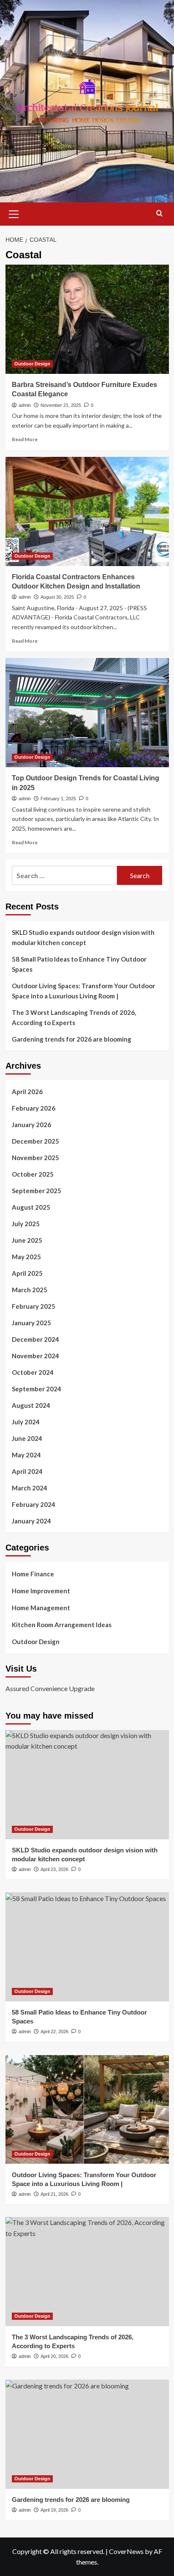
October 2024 (33, 1372)
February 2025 (34, 1306)
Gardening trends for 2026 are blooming (72, 1039)
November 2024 (35, 1356)
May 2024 (26, 1455)
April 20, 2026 (54, 2356)
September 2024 (37, 1389)
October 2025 (33, 1174)
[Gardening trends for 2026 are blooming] (87, 2434)
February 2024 (34, 1504)
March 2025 (30, 1290)
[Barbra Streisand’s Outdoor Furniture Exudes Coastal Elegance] (87, 319)
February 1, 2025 (58, 799)
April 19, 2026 (54, 2510)
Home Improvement (41, 1591)
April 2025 (27, 1273)
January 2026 (31, 1125)
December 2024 (35, 1339)
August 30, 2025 (57, 597)
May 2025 (26, 1257)
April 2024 (27, 1471)
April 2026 (27, 1092)
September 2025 (37, 1191)
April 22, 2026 (54, 2032)
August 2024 (31, 1405)
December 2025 (35, 1141)
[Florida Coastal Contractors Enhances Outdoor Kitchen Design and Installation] (87, 511)
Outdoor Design (32, 364)
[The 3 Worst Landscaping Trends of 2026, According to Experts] (87, 2272)
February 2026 (34, 1108)
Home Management (41, 1608)
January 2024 (31, 1521)
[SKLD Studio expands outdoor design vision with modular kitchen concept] (87, 1785)
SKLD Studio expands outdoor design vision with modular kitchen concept (83, 937)
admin (25, 405)
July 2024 (26, 1422)
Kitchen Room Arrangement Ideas (62, 1625)
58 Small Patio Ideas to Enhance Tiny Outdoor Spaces (79, 964)
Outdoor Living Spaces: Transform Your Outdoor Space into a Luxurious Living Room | (83, 991)
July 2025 (26, 1224)
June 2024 (27, 1438)
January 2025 (31, 1323)
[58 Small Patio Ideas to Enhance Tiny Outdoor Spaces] (87, 1947)
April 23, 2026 (54, 1869)
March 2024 (30, 1488)
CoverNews (126, 2551)
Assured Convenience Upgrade (50, 1688)
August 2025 (31, 1207)
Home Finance (33, 1574)
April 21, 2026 (54, 2194)
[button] (14, 213)
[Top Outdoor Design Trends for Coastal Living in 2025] (87, 713)
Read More (25, 439)
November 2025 (35, 1158)
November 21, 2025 (61, 405)
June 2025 (27, 1240)
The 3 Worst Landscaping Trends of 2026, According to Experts (74, 1017)
